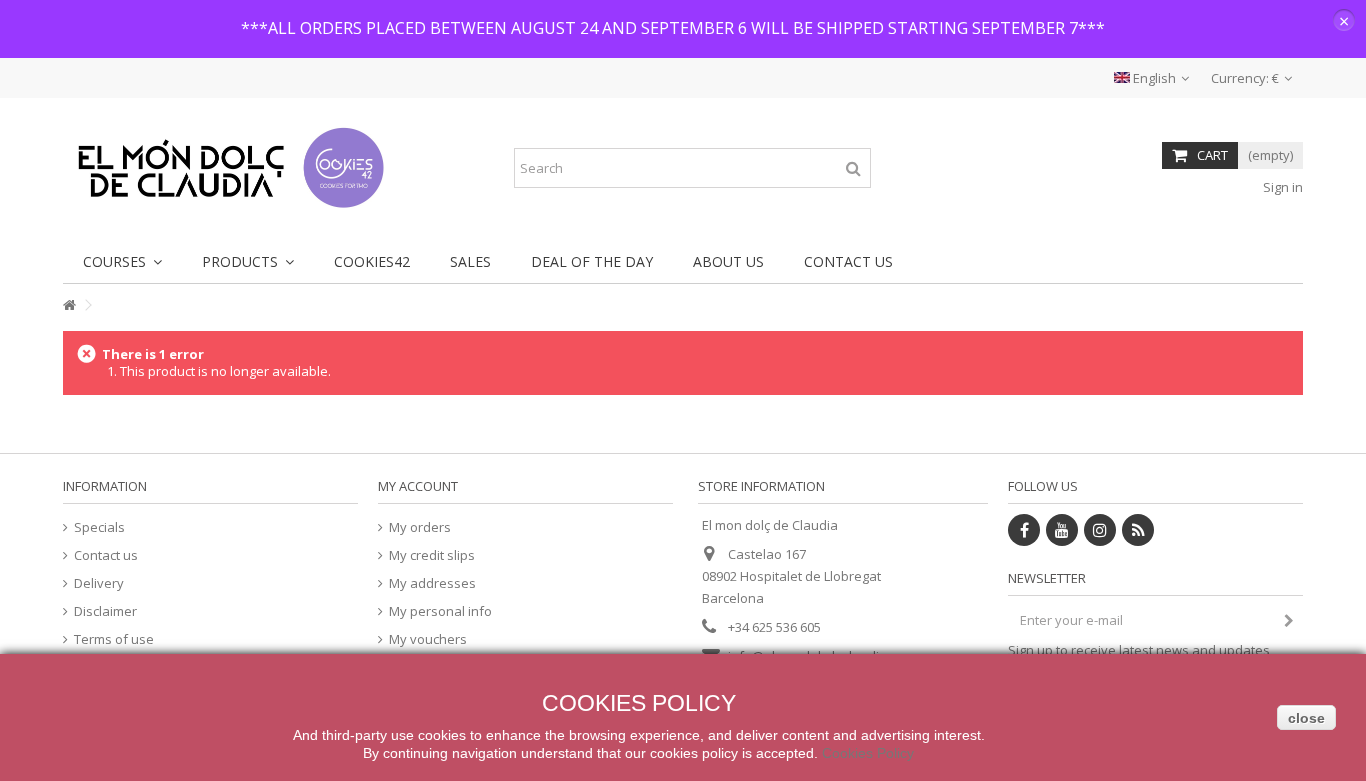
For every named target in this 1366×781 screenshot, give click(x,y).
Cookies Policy (868, 753)
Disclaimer (105, 611)
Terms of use (114, 639)
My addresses (432, 583)
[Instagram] (1100, 530)
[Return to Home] (69, 305)
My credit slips (432, 555)
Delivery (99, 583)
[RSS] (1138, 530)
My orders (420, 527)
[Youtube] (1062, 530)
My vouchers (428, 639)
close (1306, 718)
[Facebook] (1024, 530)
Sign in (1281, 187)
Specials (99, 527)
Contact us (106, 555)
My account (418, 486)
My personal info (440, 611)
